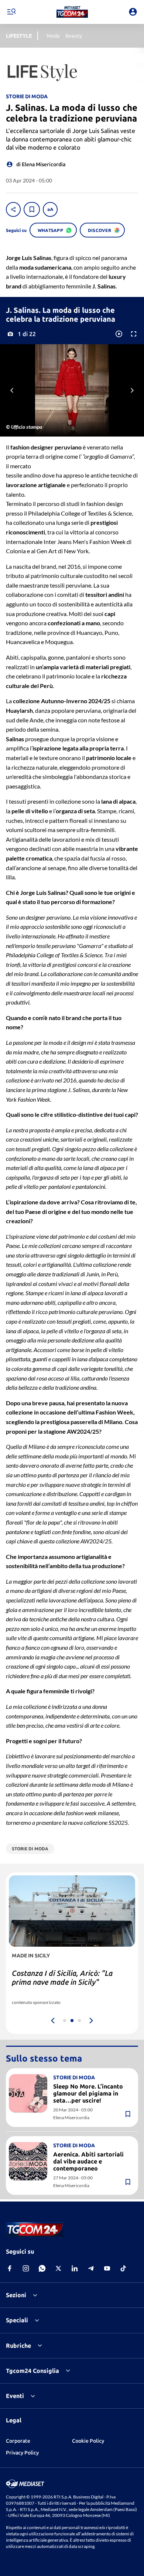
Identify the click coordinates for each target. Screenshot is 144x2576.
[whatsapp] (42, 2268)
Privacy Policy (22, 2453)
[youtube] (107, 2268)
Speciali (17, 2320)
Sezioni (16, 2295)
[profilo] (133, 12)
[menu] (11, 12)
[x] (58, 2268)
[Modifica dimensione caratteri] (50, 209)
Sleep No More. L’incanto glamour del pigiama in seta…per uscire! (88, 2093)
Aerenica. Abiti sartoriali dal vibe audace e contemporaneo (88, 2161)
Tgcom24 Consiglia (32, 2371)
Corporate (18, 2441)
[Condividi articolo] (13, 209)
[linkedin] (75, 2268)
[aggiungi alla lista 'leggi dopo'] (32, 209)
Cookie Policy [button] (88, 2441)
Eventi (15, 2396)
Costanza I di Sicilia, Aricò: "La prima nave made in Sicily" (62, 1978)
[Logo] (72, 12)
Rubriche (18, 2346)
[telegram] (91, 2268)
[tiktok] (123, 2268)
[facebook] (10, 2268)
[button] (72, 12)
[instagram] (26, 2268)
